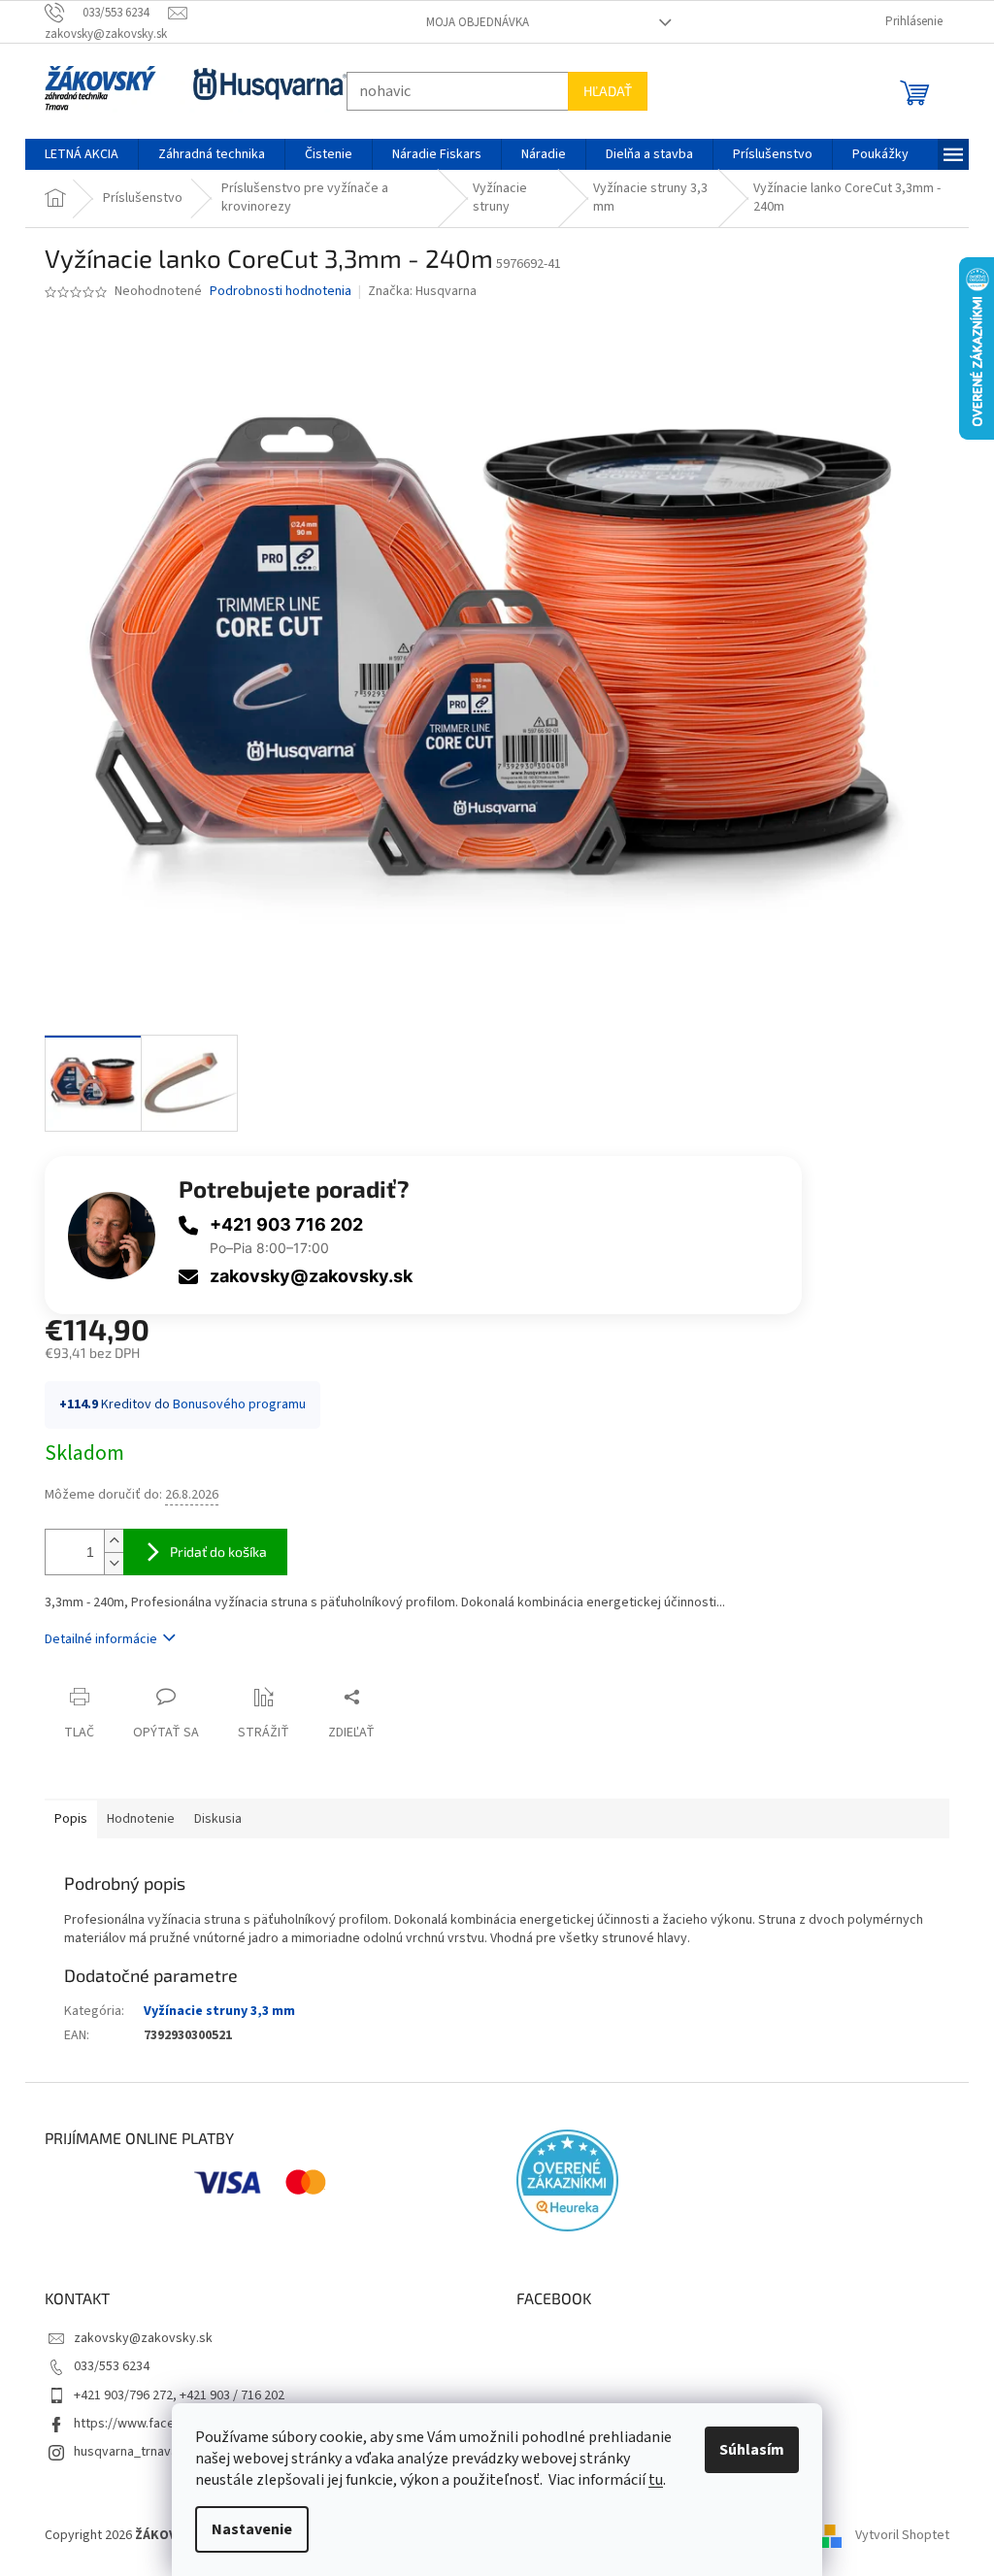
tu (649, 2480)
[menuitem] (75, 154)
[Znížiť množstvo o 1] (107, 1563)
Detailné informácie (94, 1639)
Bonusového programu (232, 1404)
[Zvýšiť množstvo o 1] (107, 1541)
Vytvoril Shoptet (895, 2536)
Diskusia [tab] (211, 1819)
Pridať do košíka (212, 1552)
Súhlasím (745, 2450)
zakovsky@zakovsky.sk (304, 1276)
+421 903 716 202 (280, 1224)
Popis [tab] (64, 1819)
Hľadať (601, 91)
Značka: (414, 291)
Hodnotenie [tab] (134, 1819)
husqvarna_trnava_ (122, 2452)
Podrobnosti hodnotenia (274, 292)
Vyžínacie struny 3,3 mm (213, 2011)
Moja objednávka (470, 22)
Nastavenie (245, 2529)
